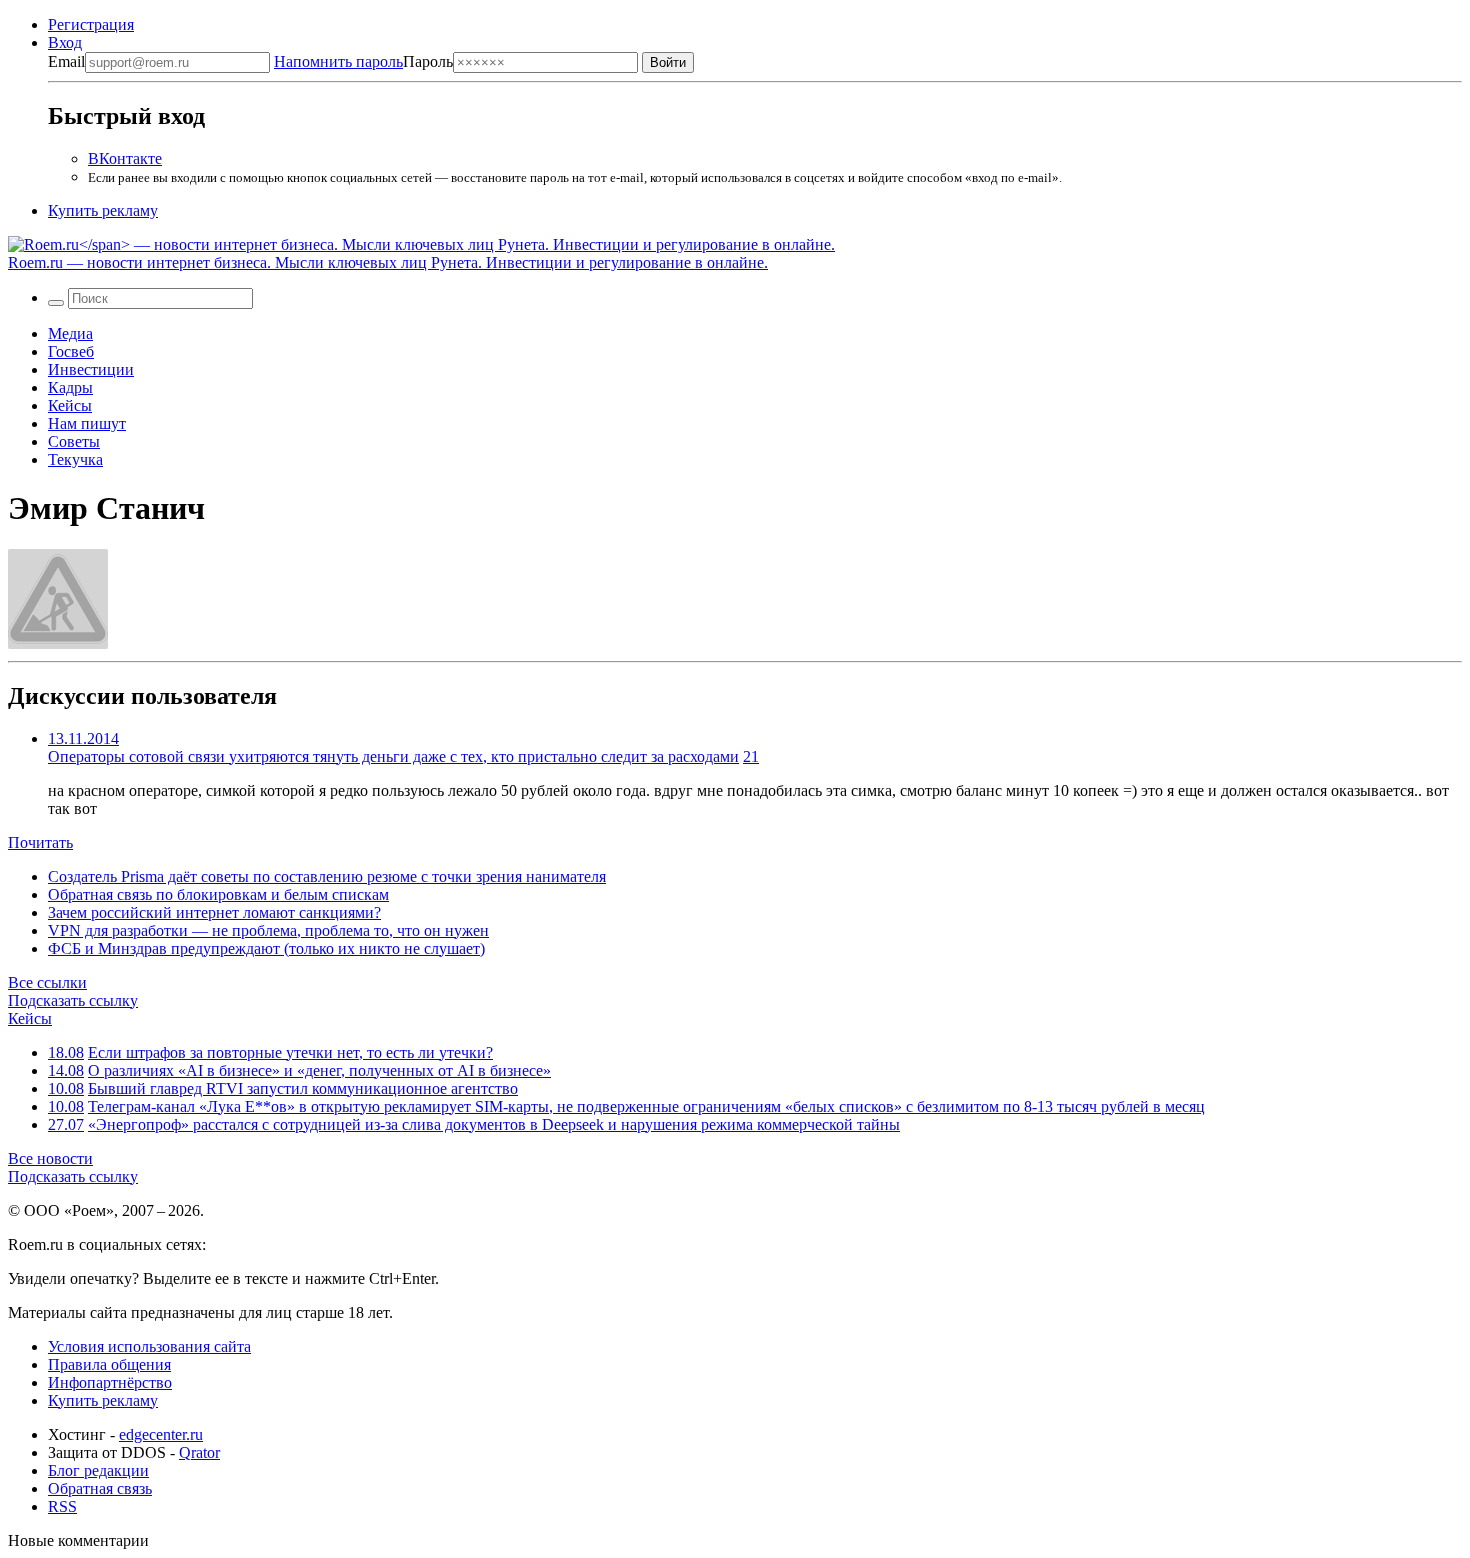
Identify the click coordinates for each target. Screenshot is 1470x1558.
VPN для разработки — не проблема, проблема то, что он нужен (268, 930)
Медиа (70, 333)
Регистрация (91, 24)
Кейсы (70, 405)
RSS (62, 1506)
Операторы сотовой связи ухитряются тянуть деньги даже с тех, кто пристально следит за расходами (393, 756)
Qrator (199, 1452)
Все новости (50, 1158)
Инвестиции (91, 369)
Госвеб (71, 351)
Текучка (75, 459)
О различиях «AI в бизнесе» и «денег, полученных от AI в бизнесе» (319, 1070)
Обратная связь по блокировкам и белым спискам (218, 894)
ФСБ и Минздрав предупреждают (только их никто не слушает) (266, 948)
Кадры (70, 387)
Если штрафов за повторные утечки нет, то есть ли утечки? (290, 1052)
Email (66, 61)
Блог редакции (98, 1470)
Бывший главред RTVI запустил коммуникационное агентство (303, 1088)
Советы (74, 441)
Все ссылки (47, 982)
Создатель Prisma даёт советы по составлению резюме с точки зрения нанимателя (327, 876)
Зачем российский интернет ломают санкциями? (214, 912)
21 (751, 756)
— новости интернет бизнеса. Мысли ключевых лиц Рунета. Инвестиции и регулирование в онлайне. (388, 262)
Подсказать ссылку (73, 1000)
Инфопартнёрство (110, 1382)
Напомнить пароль (338, 61)
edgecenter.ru (161, 1434)
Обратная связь (100, 1488)
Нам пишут (87, 423)
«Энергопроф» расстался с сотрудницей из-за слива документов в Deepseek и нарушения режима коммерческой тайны (494, 1124)
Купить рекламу (103, 210)
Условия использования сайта (149, 1346)
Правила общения (109, 1364)
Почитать (40, 842)
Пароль (363, 61)
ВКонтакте (125, 158)
